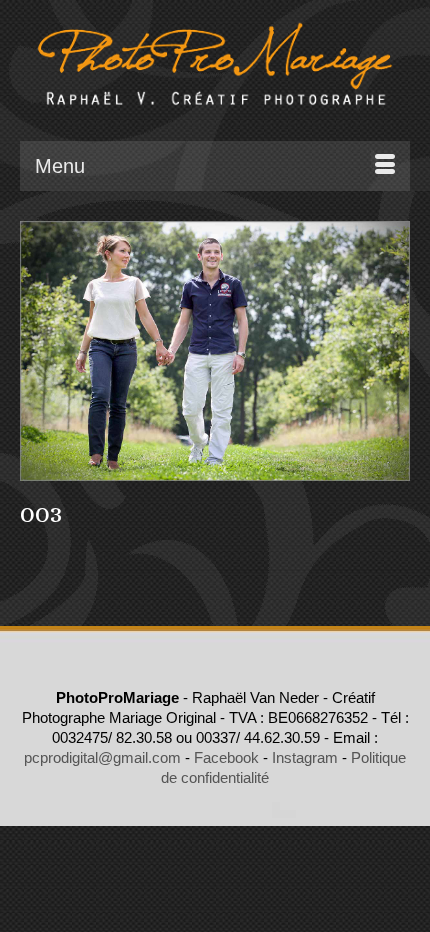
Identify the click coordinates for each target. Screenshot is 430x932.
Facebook (226, 757)
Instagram (305, 757)
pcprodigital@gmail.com (102, 757)
